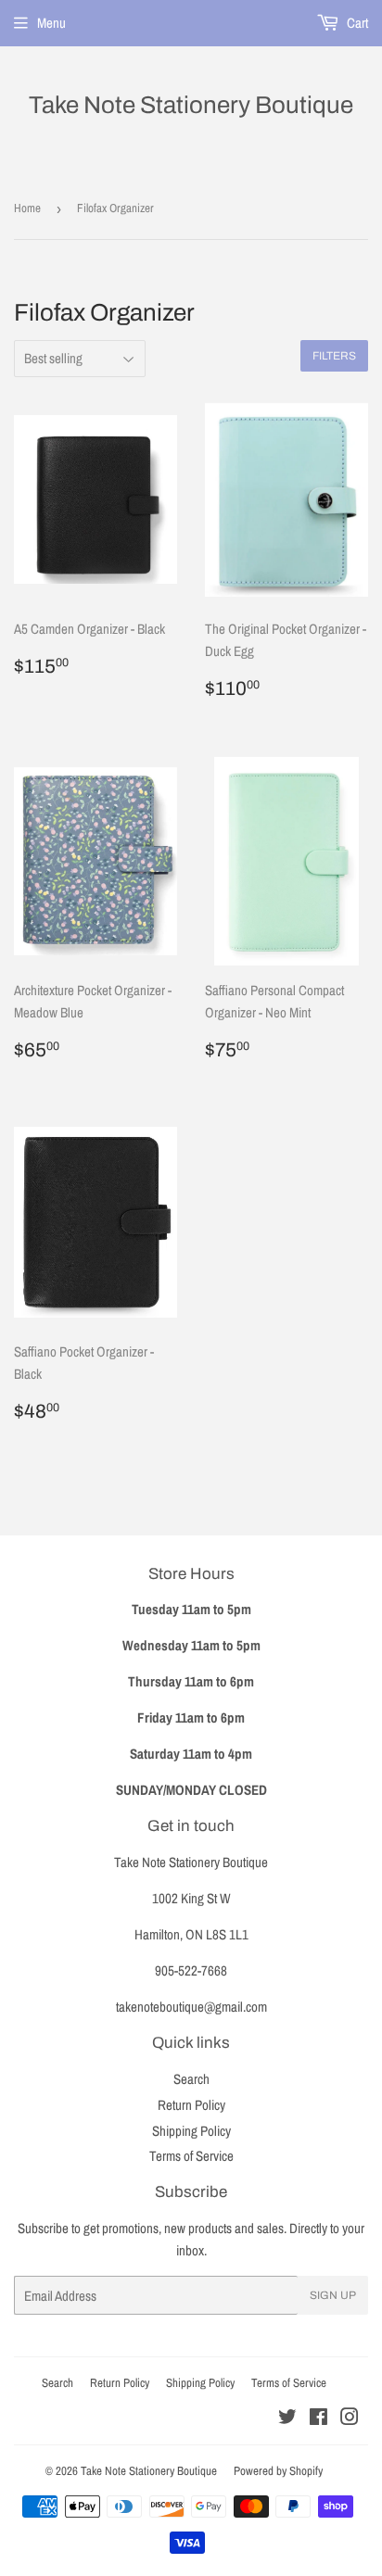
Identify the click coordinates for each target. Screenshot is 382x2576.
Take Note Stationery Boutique (191, 105)
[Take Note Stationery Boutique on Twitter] (287, 2419)
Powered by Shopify (278, 2471)
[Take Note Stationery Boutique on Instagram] (350, 2419)
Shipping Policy (191, 2131)
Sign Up (333, 2295)
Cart (356, 23)
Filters (334, 356)
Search (191, 2079)
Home (27, 208)
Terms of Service (191, 2156)
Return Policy (191, 2105)
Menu (51, 23)
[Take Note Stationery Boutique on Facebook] (318, 2419)
